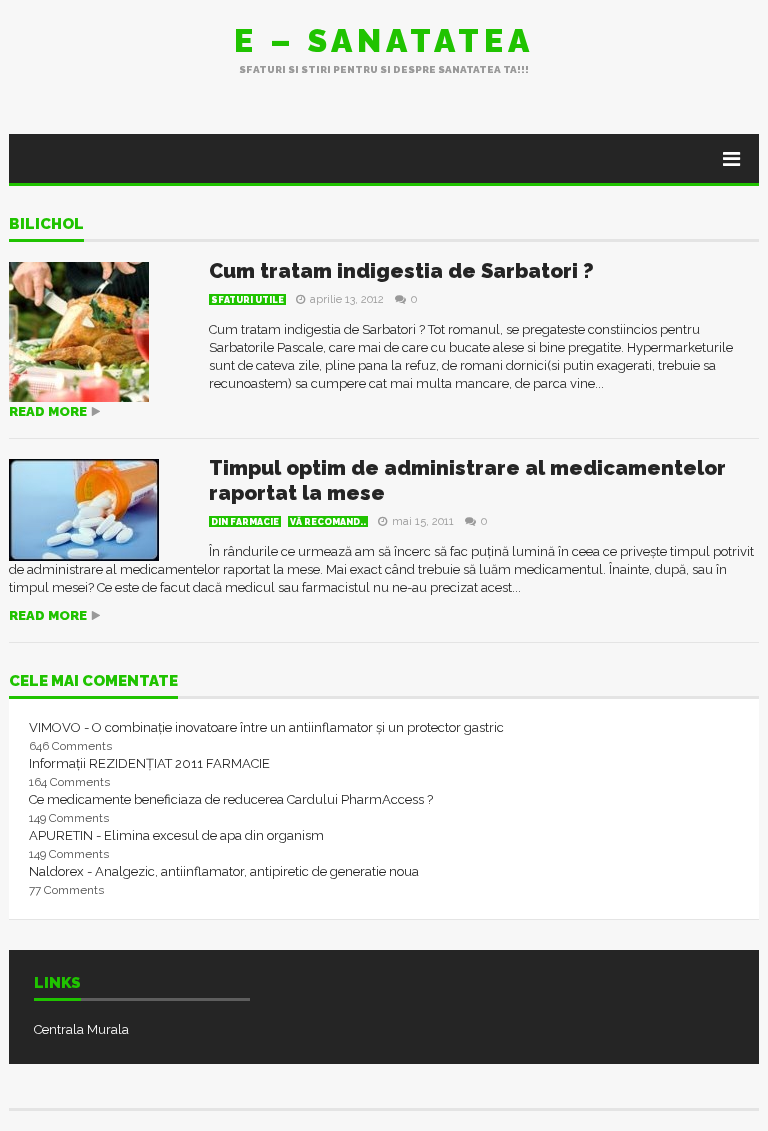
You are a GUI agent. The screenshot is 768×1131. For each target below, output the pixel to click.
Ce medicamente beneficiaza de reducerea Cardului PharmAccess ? (231, 799)
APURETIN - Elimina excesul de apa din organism (176, 835)
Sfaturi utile (247, 300)
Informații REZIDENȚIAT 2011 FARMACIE (149, 763)
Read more (48, 411)
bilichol (46, 225)
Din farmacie (245, 522)
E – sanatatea (384, 40)
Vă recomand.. (328, 522)
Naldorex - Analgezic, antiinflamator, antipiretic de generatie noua (224, 871)
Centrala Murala (81, 1029)
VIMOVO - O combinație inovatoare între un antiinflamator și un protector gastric (266, 727)
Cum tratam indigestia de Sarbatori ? (401, 271)
